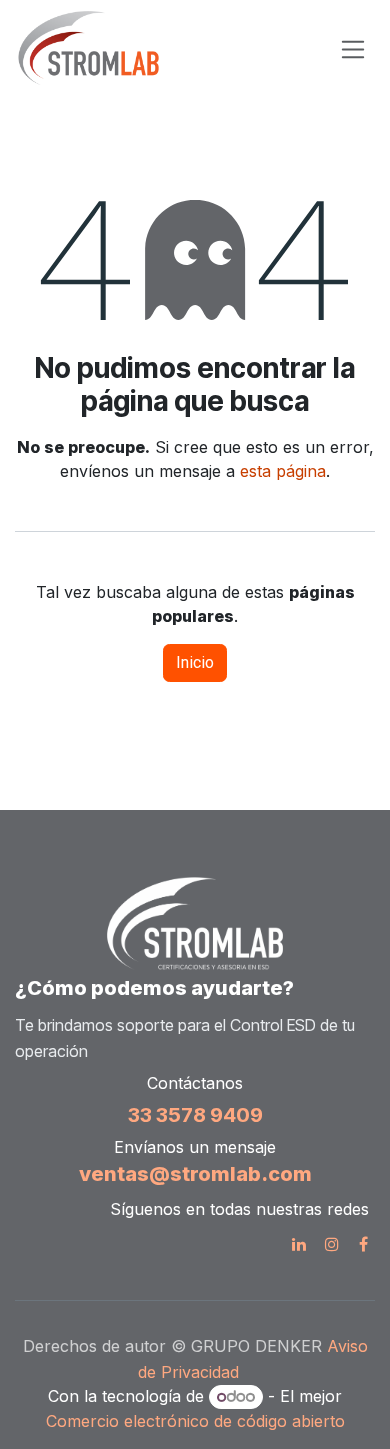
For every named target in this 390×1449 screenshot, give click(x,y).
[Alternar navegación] (353, 47)
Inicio (195, 662)
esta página (283, 471)
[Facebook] (363, 1244)
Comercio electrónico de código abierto (195, 1421)
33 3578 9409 (195, 1115)
